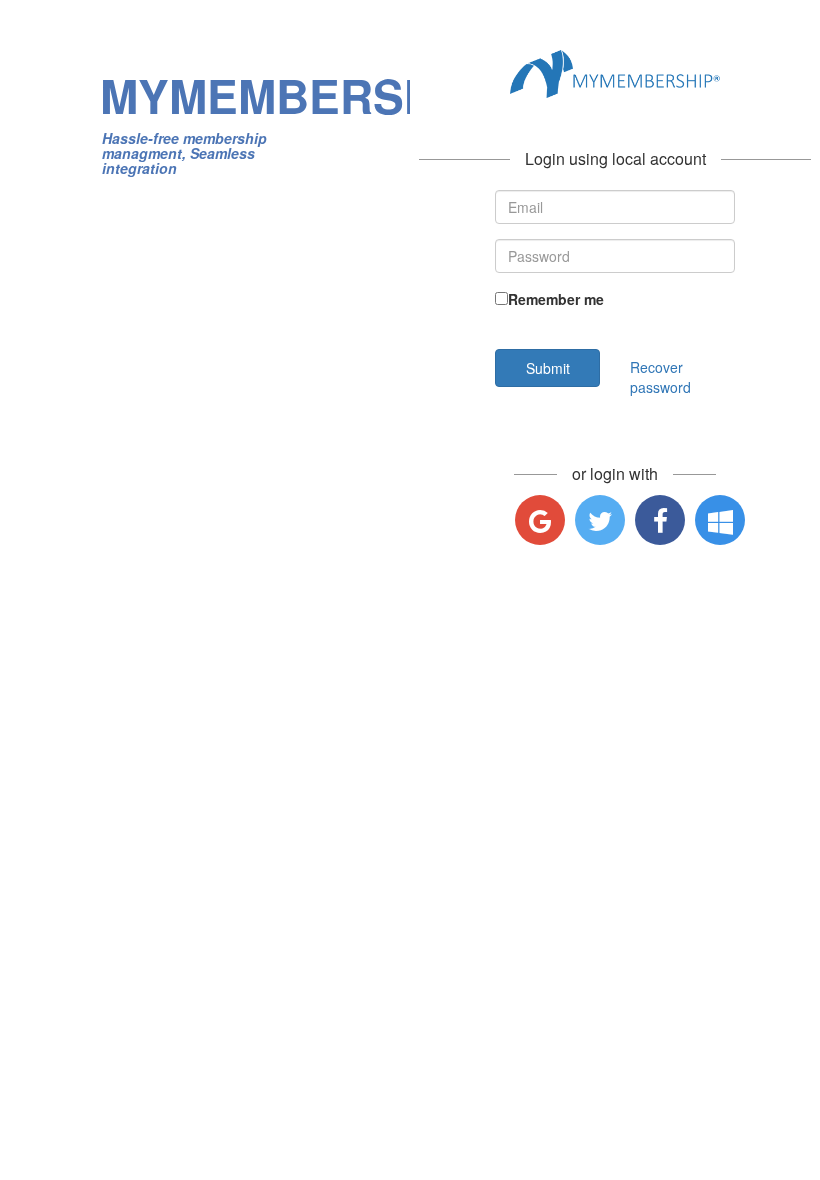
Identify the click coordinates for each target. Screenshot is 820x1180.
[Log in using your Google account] (540, 520)
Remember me (556, 299)
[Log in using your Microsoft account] (720, 520)
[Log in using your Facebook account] (660, 520)
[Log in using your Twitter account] (600, 520)
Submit (548, 368)
